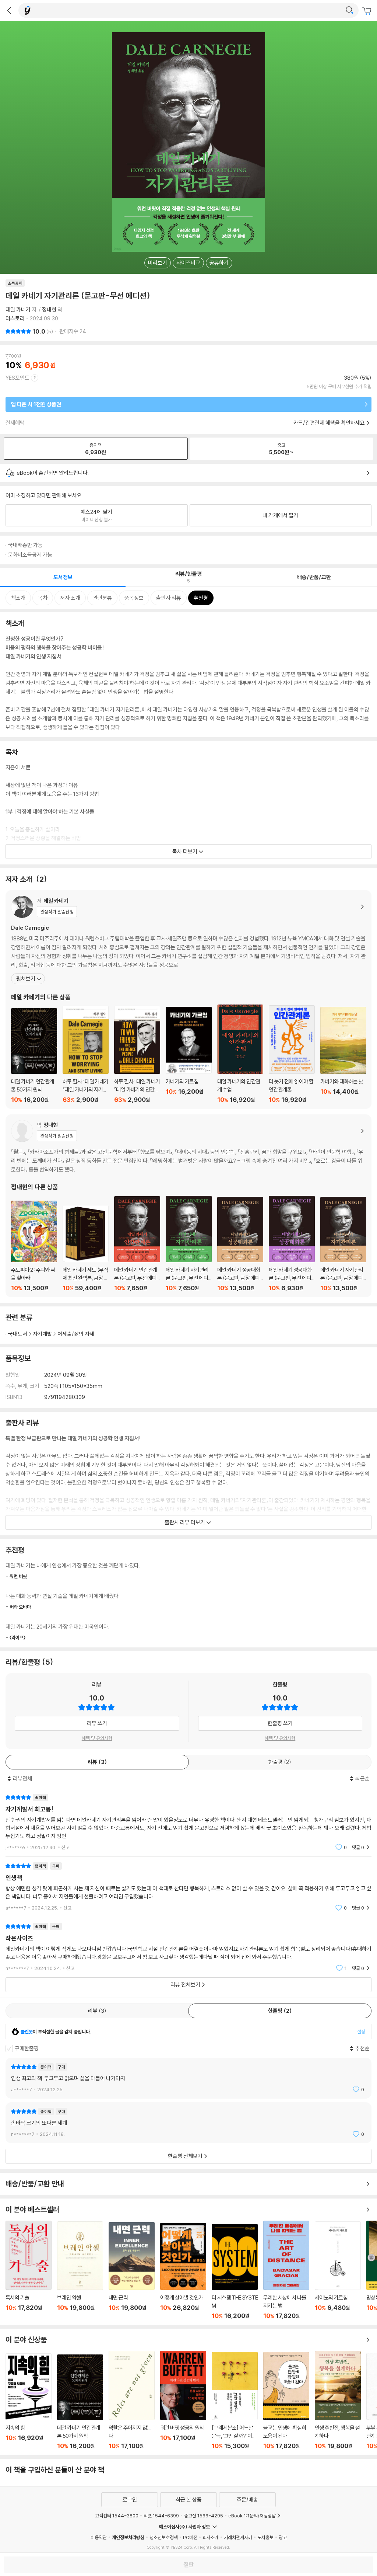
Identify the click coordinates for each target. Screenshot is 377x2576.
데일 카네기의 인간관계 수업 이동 (240, 1054)
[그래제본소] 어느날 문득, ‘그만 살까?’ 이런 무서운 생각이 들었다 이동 (235, 2401)
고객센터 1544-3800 (117, 2516)
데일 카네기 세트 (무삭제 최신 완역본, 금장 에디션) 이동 (86, 1248)
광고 (283, 2537)
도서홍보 (265, 2537)
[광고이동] (349, 10)
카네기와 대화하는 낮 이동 (343, 1055)
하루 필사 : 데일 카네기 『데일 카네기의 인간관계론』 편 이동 (137, 1054)
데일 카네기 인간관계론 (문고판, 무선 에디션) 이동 (137, 1244)
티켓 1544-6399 (161, 2516)
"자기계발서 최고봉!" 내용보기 (188, 1822)
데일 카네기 (18, 309)
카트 (368, 11)
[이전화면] (9, 10)
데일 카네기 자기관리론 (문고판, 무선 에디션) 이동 (189, 1244)
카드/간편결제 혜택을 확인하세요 (329, 423)
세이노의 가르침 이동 (338, 2270)
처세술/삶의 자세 (76, 1334)
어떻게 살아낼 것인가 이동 (183, 2271)
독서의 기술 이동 (29, 2270)
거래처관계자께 (238, 2537)
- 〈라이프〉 (15, 1637)
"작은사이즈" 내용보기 (188, 1947)
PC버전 (190, 2537)
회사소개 (211, 2537)
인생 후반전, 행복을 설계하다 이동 (338, 2400)
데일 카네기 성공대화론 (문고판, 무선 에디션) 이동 (292, 1244)
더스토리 (15, 318)
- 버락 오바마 (18, 1607)
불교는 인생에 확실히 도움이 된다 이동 (286, 2401)
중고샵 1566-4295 (204, 2516)
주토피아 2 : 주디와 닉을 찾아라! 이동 (34, 1246)
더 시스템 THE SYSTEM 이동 (235, 2272)
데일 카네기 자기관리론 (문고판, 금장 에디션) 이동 (343, 1244)
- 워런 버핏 (16, 1576)
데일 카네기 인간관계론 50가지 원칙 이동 (34, 1056)
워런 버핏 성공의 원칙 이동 (183, 2400)
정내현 (49, 309)
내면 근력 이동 (132, 2271)
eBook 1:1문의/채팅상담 (252, 2516)
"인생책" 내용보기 (188, 1887)
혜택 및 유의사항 (97, 1738)
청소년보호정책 (164, 2537)
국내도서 (18, 1334)
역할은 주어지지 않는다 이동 (132, 2400)
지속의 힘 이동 (29, 2401)
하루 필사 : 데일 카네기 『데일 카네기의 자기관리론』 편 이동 (86, 1054)
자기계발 (42, 1334)
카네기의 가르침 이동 (189, 1055)
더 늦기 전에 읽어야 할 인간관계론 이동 (292, 1054)
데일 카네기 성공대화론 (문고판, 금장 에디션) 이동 (240, 1244)
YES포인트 (17, 378)
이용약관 (99, 2537)
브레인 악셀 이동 (80, 2270)
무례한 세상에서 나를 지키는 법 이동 (286, 2270)
